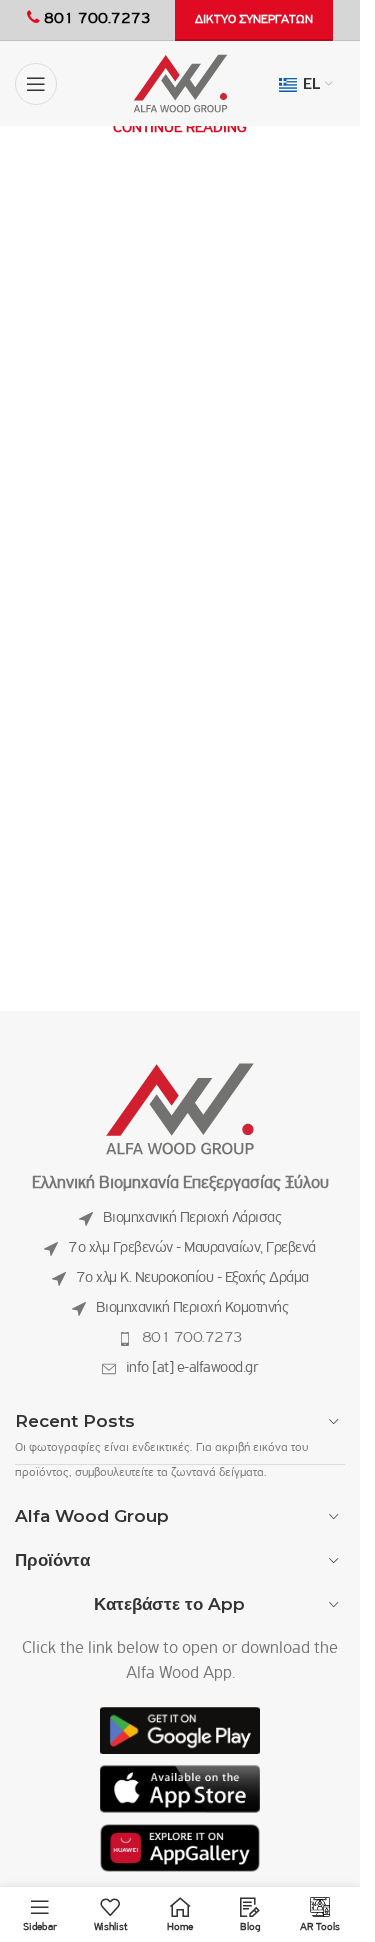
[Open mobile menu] (36, 84)
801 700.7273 (192, 1338)
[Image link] (180, 1110)
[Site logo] (180, 84)
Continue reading (180, 128)
